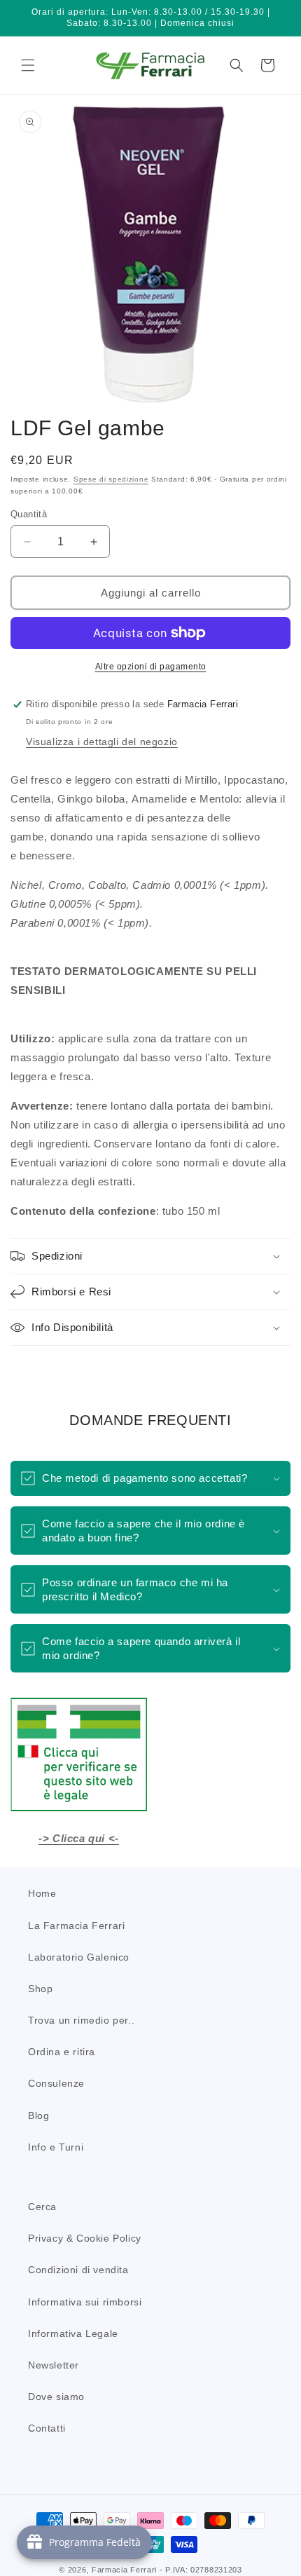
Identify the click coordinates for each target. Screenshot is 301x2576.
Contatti (47, 2428)
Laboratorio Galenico (79, 1957)
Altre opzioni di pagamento (151, 667)
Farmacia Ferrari (124, 2570)
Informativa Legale (73, 2333)
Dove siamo (56, 2397)
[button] (28, 65)
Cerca (42, 2207)
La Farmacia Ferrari (76, 1926)
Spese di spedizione (111, 479)
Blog (38, 2115)
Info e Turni (56, 2147)
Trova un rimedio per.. (81, 2020)
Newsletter (54, 2365)
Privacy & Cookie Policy (85, 2238)
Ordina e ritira (62, 2052)
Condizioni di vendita (78, 2270)
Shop (40, 1989)
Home (42, 1893)
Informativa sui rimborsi (85, 2302)
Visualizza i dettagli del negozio (102, 742)
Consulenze (56, 2083)
